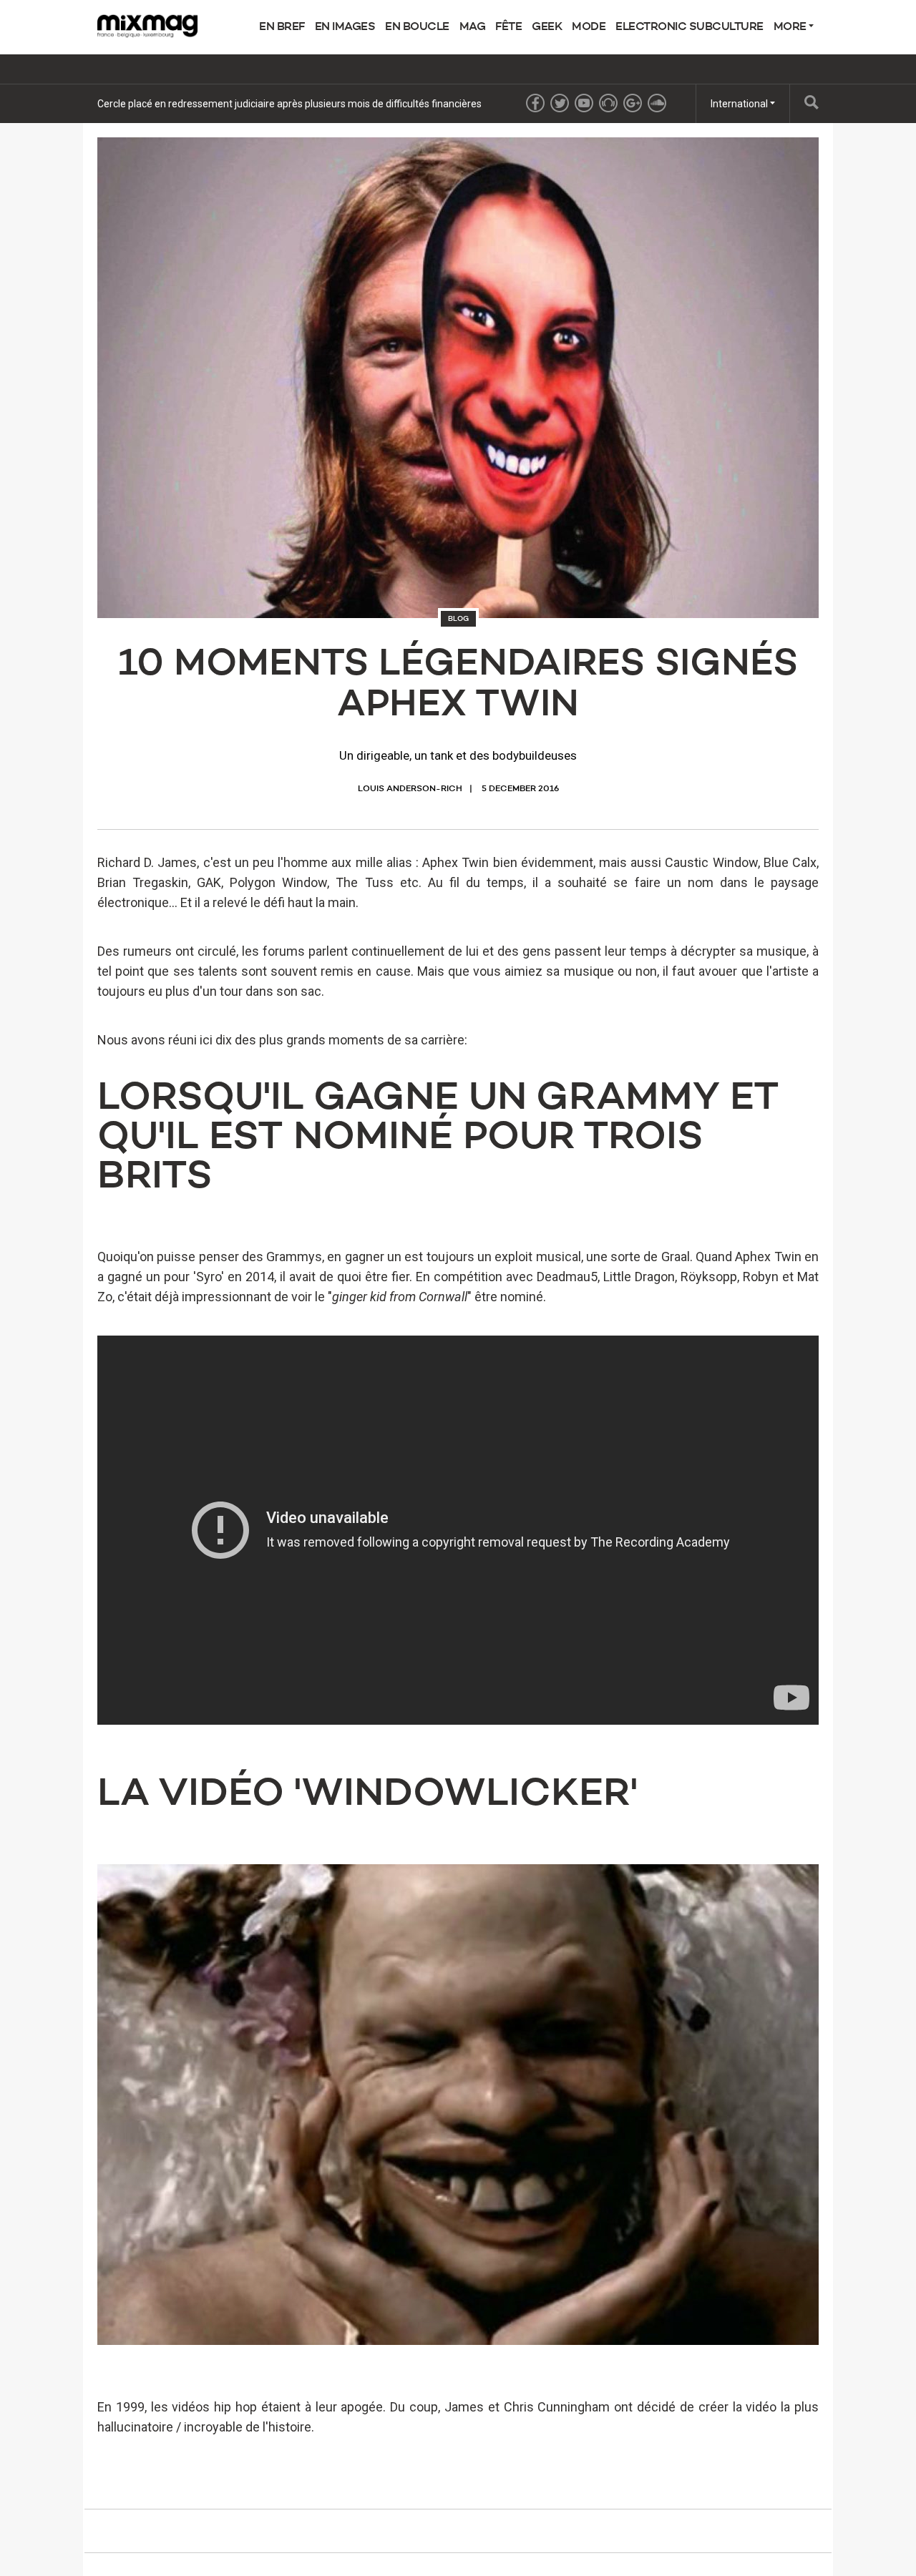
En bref (282, 27)
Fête (508, 27)
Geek (547, 27)
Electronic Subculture (690, 27)
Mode (589, 27)
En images (345, 27)
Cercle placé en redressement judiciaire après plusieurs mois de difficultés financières (289, 104)
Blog (458, 619)
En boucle (417, 27)
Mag (473, 27)
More (791, 27)
